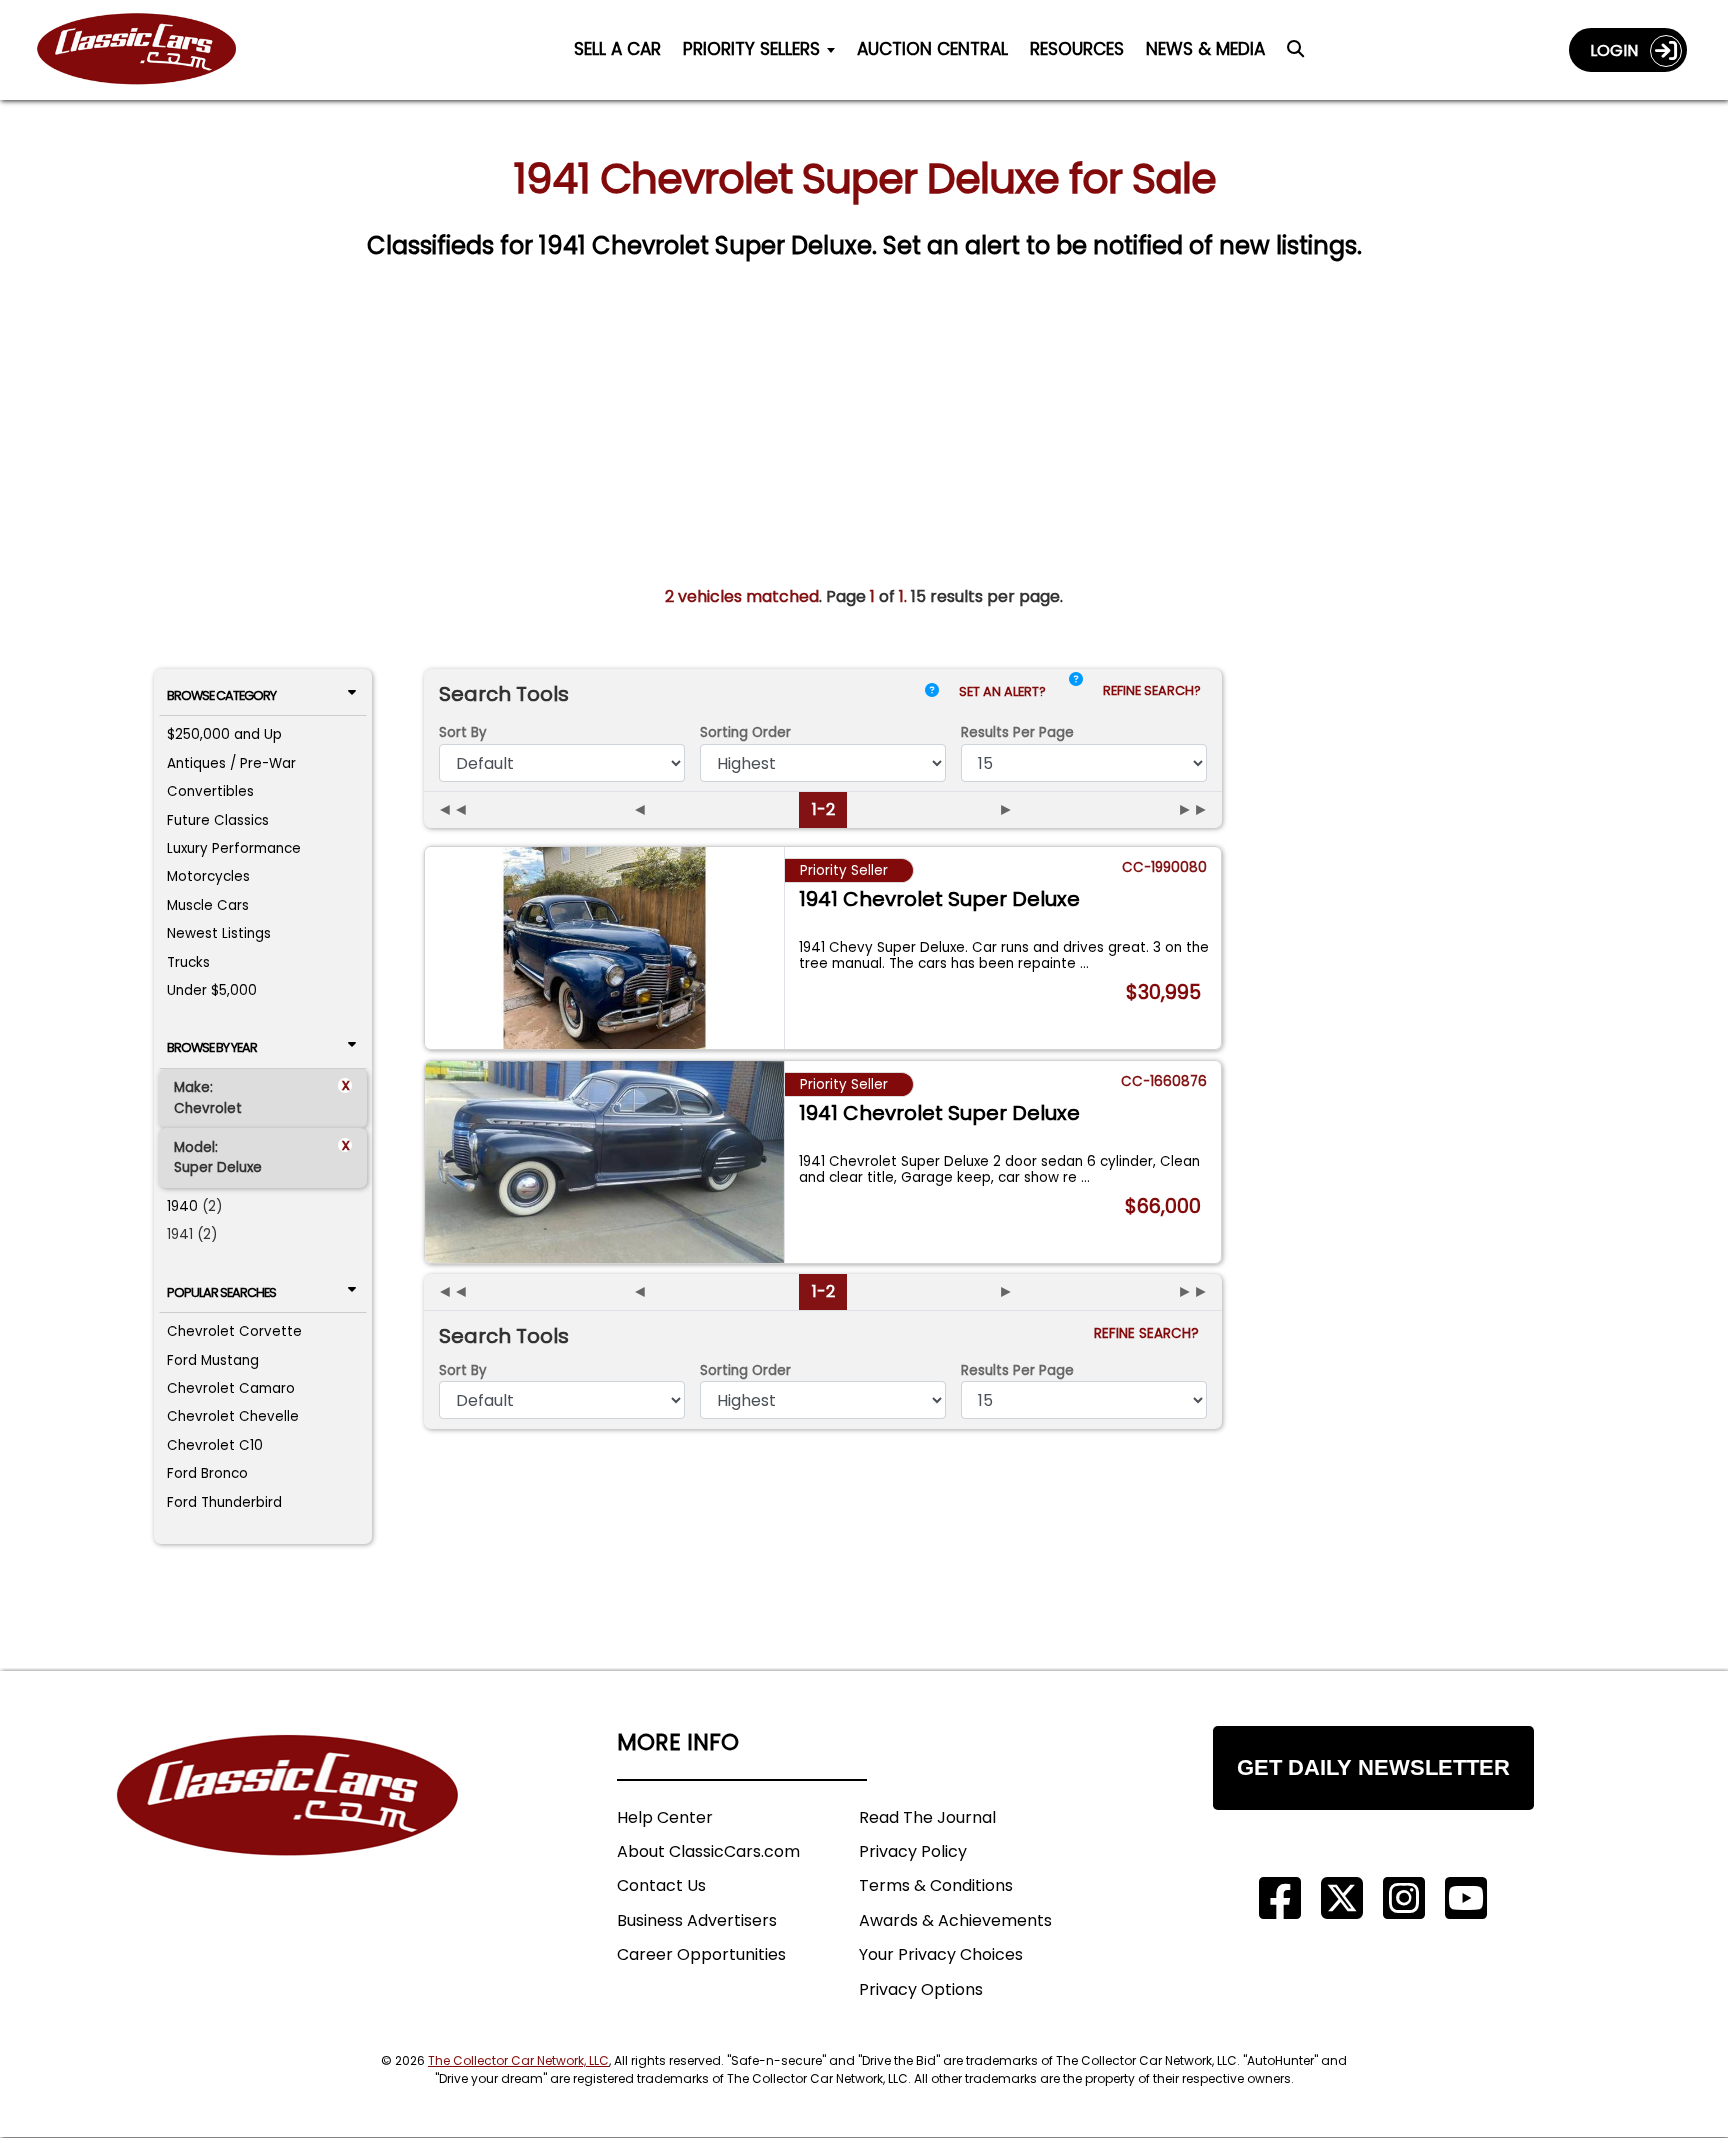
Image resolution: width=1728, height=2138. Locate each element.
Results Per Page (1017, 1370)
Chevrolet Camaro (231, 1388)
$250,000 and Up (224, 734)
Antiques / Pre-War (231, 763)
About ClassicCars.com (708, 1851)
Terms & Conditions (936, 1885)
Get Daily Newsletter (1373, 1767)
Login (1620, 50)
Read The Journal (927, 1817)
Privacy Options (921, 1989)
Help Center (665, 1817)
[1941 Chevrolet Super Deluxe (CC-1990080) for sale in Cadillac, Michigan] (604, 948)
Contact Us (661, 1885)
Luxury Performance (234, 848)
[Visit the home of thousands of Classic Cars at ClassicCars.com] (149, 49)
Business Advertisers (697, 1920)
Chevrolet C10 (215, 1445)
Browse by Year (212, 1047)
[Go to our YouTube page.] (1466, 1898)
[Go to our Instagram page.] (1404, 1898)
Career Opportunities (701, 1954)
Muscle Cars (208, 905)
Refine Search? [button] (1155, 690)
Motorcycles (208, 876)
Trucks (188, 962)
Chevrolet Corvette (234, 1331)
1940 (182, 1206)
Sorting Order (745, 732)
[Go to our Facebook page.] (1280, 1898)
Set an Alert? (1004, 691)
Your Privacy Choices (941, 1954)
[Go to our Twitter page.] (1342, 1898)
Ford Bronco (207, 1473)
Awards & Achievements (955, 1920)
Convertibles (210, 791)
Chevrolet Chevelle (233, 1416)
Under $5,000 (212, 990)
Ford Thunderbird (224, 1502)
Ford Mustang (213, 1360)
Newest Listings (219, 933)
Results (1017, 732)
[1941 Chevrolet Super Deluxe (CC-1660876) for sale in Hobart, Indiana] (604, 1162)
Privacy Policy (913, 1851)
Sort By (463, 732)
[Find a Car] (1295, 54)
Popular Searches (221, 1292)
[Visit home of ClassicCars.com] (288, 1825)
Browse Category (221, 695)
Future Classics (218, 820)
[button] (1076, 696)
